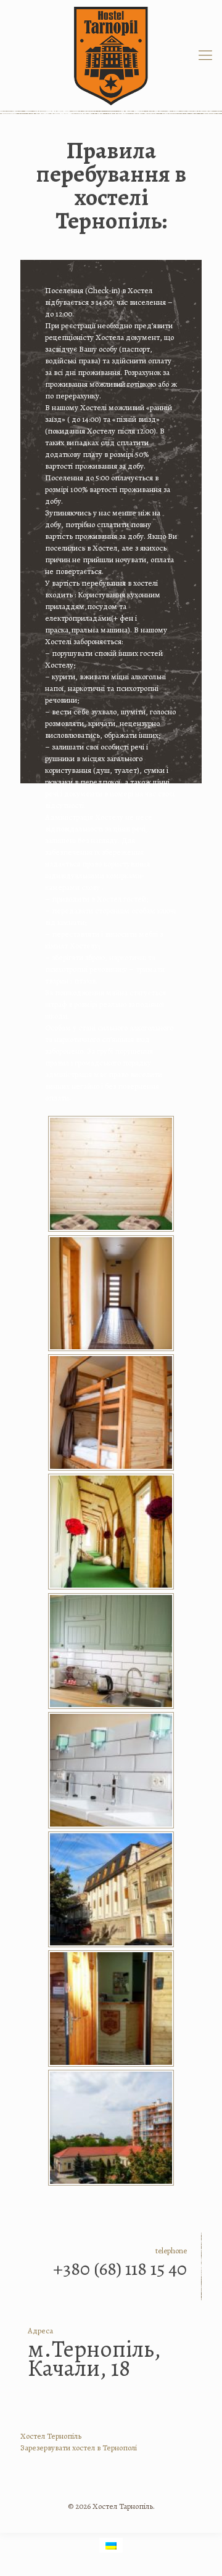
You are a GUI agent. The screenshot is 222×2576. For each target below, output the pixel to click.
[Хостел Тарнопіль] (111, 55)
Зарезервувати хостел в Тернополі (79, 2448)
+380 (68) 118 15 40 (120, 2269)
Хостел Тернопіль (51, 2436)
